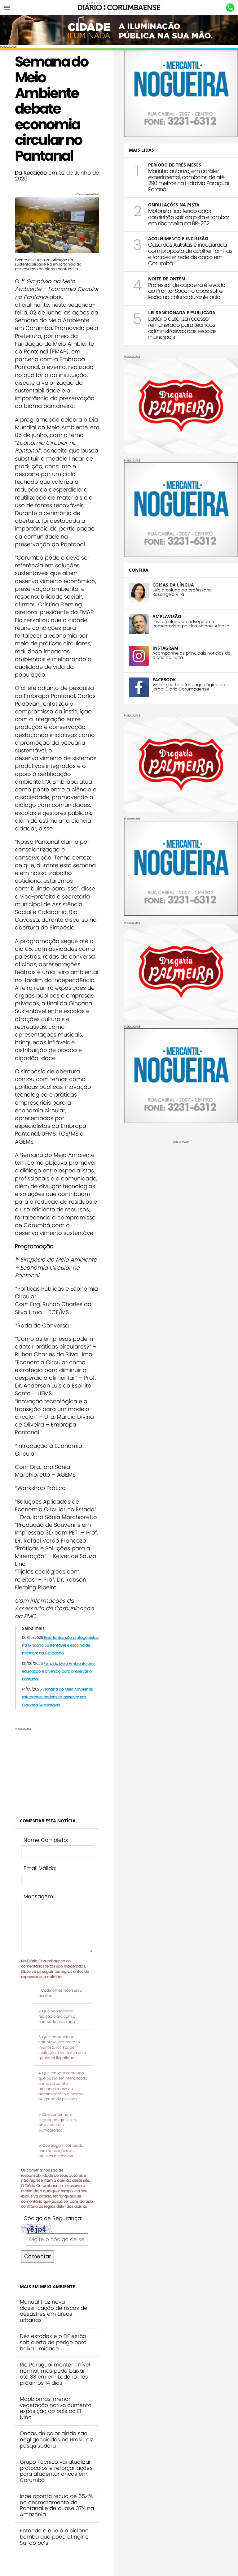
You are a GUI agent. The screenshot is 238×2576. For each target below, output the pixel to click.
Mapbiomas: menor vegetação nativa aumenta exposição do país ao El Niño (56, 2408)
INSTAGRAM (165, 648)
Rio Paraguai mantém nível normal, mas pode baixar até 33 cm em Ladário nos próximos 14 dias (55, 2374)
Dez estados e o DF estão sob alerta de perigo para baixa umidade (53, 2342)
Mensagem (38, 1896)
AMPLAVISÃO (167, 616)
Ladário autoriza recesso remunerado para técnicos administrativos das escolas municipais (182, 328)
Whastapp (230, 8)
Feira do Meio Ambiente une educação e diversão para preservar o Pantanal (58, 1671)
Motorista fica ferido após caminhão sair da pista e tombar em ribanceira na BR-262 (189, 217)
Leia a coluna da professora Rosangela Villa (182, 592)
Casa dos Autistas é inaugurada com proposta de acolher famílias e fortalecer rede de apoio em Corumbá (190, 254)
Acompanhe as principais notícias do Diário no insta (192, 656)
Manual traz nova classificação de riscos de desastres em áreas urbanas (54, 2311)
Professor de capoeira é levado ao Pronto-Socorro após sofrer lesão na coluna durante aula (187, 291)
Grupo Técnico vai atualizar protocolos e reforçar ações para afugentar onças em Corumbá (56, 2471)
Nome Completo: (46, 1840)
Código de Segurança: (53, 2218)
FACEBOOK (164, 680)
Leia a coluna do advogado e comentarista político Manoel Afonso (191, 624)
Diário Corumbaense (119, 7)
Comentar (37, 2256)
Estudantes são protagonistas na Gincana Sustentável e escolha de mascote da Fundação (60, 1645)
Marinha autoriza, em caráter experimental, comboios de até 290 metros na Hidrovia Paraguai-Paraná (190, 180)
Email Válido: (40, 1868)
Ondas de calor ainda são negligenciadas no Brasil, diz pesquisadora (57, 2439)
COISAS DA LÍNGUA (173, 585)
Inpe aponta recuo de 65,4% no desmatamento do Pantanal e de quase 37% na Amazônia (57, 2505)
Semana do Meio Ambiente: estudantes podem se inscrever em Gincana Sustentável (57, 1697)
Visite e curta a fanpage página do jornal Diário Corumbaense (189, 687)
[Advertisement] (57, 1769)
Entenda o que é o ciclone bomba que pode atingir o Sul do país (54, 2537)
